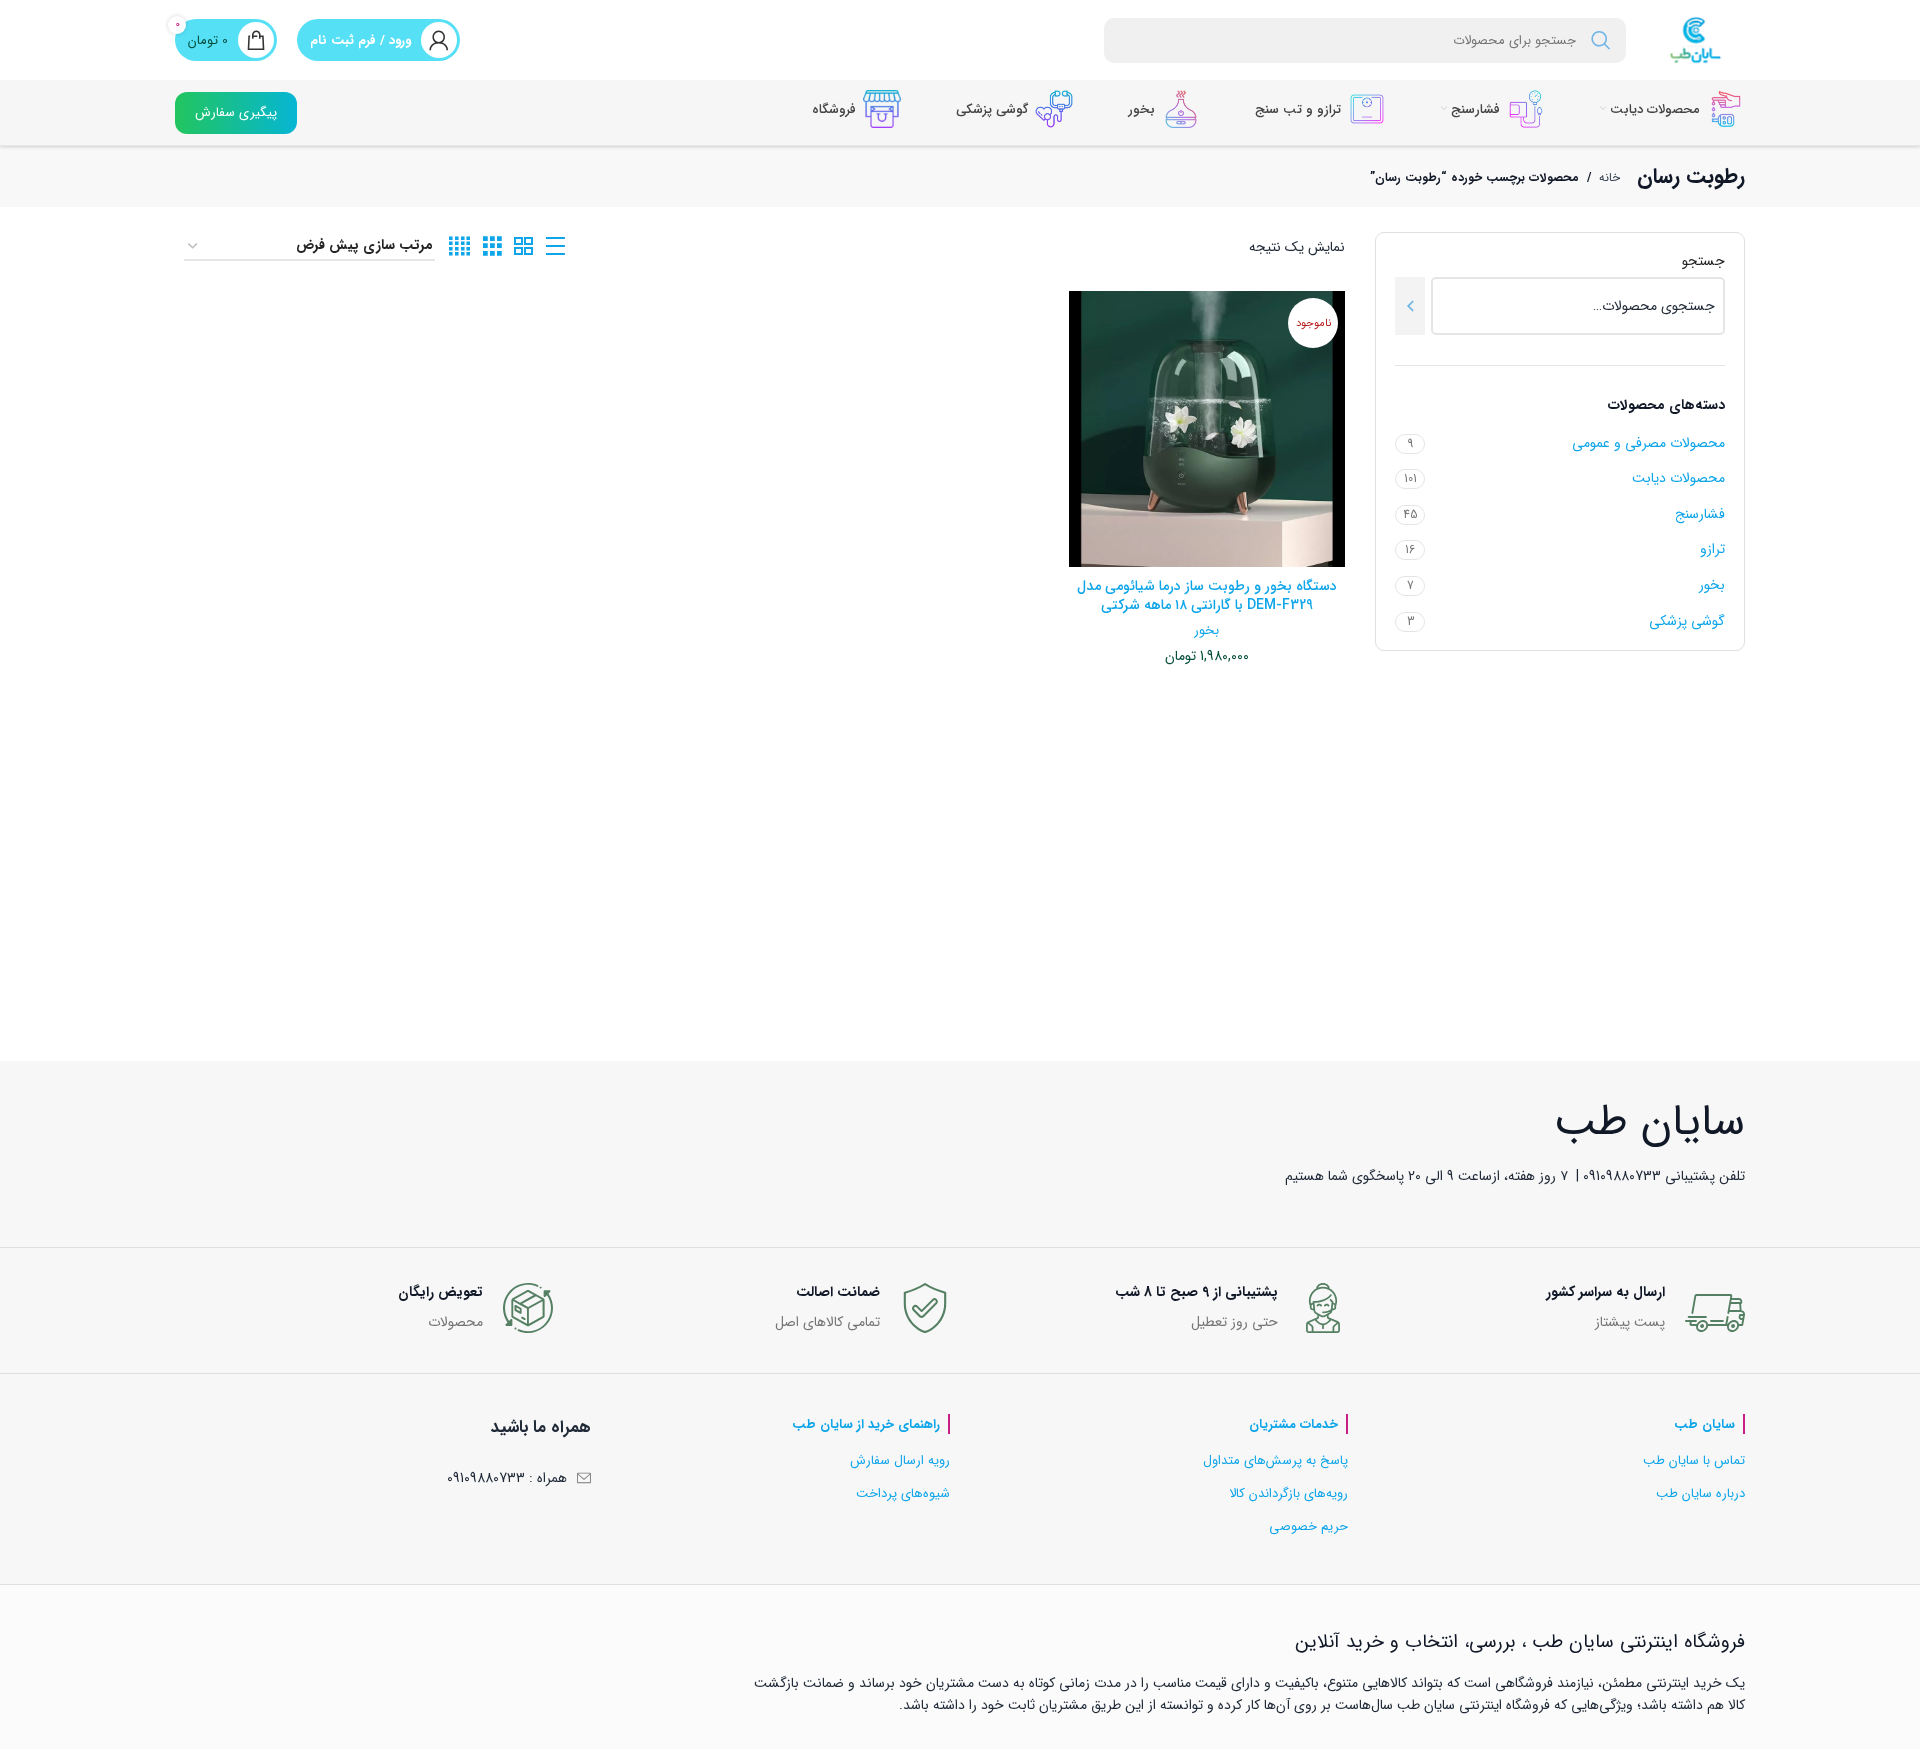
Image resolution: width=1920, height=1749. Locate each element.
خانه (1609, 177)
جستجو (1703, 262)
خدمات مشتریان (1293, 1424)
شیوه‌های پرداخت (903, 1493)
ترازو (1712, 549)
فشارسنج (1700, 514)
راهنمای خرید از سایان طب (866, 1424)
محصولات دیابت (1678, 478)
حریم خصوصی (1308, 1526)
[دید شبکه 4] (459, 247)
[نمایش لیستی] (555, 247)
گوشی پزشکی (1687, 621)
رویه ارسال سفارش (900, 1460)
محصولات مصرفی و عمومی (1648, 443)
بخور (1712, 585)
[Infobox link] (1557, 1313)
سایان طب (1704, 1424)
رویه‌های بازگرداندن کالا (1288, 1493)
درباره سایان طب (1700, 1493)
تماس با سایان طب (1694, 1460)
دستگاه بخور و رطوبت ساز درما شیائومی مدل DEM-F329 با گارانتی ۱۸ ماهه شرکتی (1207, 596)
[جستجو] (1410, 306)
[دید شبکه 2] (523, 247)
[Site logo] (1695, 39)
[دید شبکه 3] (492, 247)
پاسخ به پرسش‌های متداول (1275, 1460)
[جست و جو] (1601, 40)
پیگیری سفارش (236, 112)
